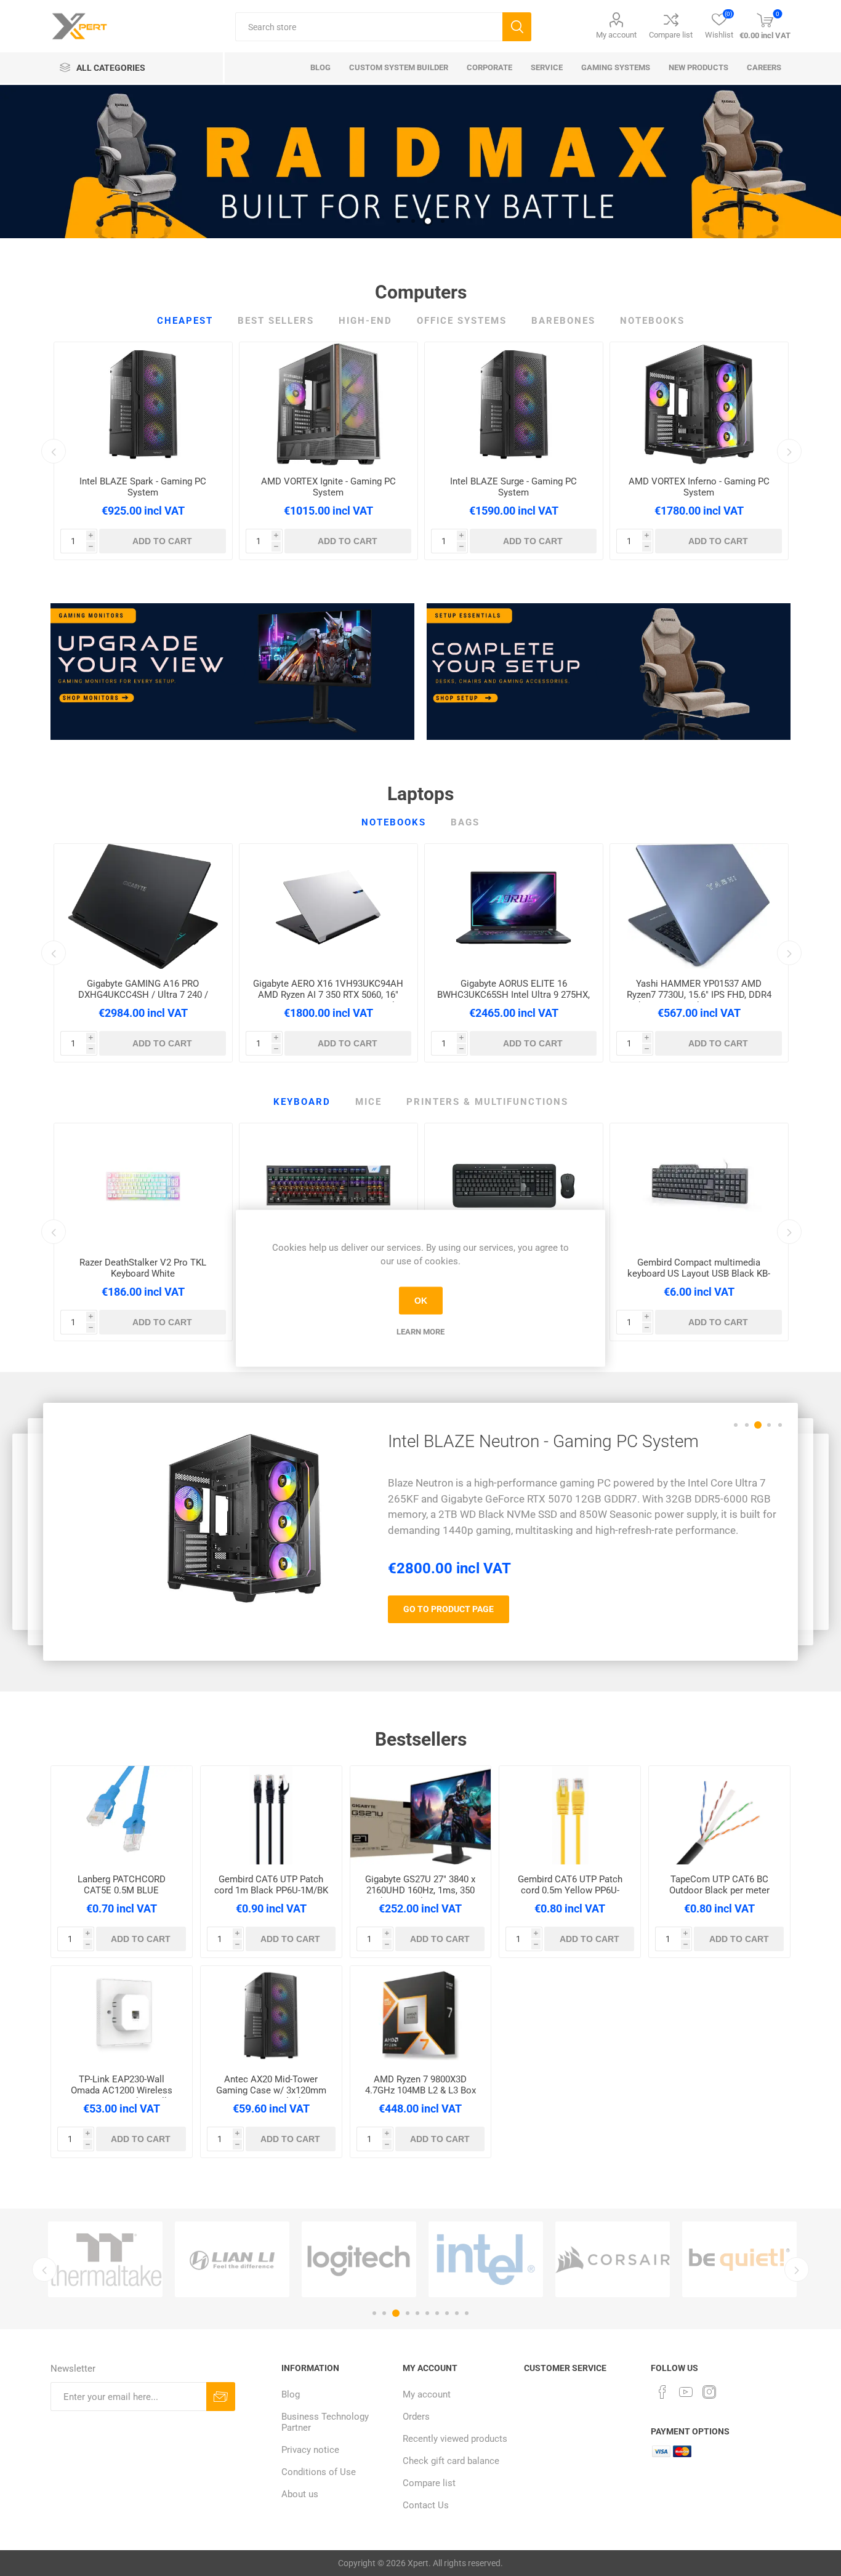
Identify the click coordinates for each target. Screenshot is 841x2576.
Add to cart (162, 541)
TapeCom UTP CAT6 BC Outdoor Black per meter (719, 1885)
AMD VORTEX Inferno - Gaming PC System (699, 487)
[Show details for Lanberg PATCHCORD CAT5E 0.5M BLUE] (122, 1815)
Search (517, 27)
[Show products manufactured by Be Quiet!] (739, 2259)
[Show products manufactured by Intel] (486, 2259)
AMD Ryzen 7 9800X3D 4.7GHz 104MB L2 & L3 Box (420, 2085)
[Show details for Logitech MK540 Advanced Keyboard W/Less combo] (514, 1186)
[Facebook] (662, 2392)
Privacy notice (310, 2450)
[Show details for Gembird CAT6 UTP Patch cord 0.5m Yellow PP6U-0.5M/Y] (570, 1815)
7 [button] (437, 2313)
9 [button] (457, 2313)
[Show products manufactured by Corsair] (613, 2259)
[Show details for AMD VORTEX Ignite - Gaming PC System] (328, 404)
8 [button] (447, 2313)
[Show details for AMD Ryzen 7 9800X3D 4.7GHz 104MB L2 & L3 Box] (421, 2015)
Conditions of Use (319, 2472)
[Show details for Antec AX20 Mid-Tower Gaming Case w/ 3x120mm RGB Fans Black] (271, 2015)
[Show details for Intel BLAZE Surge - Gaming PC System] (514, 404)
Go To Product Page (449, 1616)
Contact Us (426, 2505)
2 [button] (413, 221)
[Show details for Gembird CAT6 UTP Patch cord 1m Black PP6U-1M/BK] (271, 1815)
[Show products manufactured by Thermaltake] (105, 2259)
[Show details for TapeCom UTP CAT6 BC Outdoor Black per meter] (719, 1815)
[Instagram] (709, 2392)
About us (300, 2494)
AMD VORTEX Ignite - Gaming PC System (328, 487)
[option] (420, 162)
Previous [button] (54, 451)
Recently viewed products (455, 2439)
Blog (291, 2394)
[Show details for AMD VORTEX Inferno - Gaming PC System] (699, 404)
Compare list (671, 35)
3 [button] (428, 221)
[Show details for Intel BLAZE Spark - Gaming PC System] (143, 404)
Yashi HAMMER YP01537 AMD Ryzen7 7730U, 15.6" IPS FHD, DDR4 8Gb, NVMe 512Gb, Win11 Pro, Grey (699, 995)
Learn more (420, 1331)
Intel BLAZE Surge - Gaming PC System (513, 487)
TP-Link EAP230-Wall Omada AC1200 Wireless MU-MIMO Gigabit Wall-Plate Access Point (122, 2096)
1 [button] (398, 221)
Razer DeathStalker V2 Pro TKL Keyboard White (143, 1268)
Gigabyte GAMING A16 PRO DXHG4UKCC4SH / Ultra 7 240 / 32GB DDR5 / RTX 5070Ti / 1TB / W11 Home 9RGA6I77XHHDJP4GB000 (143, 1000)
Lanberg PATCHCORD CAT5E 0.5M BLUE (122, 1885)
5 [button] (780, 1425)
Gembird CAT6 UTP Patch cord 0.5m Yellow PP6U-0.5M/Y (570, 1890)
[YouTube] (686, 2392)
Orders (416, 2417)
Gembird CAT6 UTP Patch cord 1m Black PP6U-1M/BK (271, 1885)
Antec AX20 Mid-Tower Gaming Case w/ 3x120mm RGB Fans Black (271, 2090)
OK (421, 1301)
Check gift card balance (451, 2461)
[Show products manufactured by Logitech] (359, 2259)
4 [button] (443, 221)
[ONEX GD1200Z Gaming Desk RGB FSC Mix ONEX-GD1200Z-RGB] (244, 1518)
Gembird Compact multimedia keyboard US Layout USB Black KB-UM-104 (699, 1274)
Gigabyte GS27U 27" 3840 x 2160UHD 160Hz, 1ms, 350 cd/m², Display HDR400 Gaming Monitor (420, 1896)
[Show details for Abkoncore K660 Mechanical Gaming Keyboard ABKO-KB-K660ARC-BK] (328, 1186)
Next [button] (789, 451)
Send (221, 2397)
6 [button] (427, 2313)
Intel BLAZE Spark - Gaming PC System (143, 487)
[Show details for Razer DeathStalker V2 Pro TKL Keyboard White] (143, 1186)
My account (616, 35)
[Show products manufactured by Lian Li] (232, 2259)
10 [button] (467, 2313)
